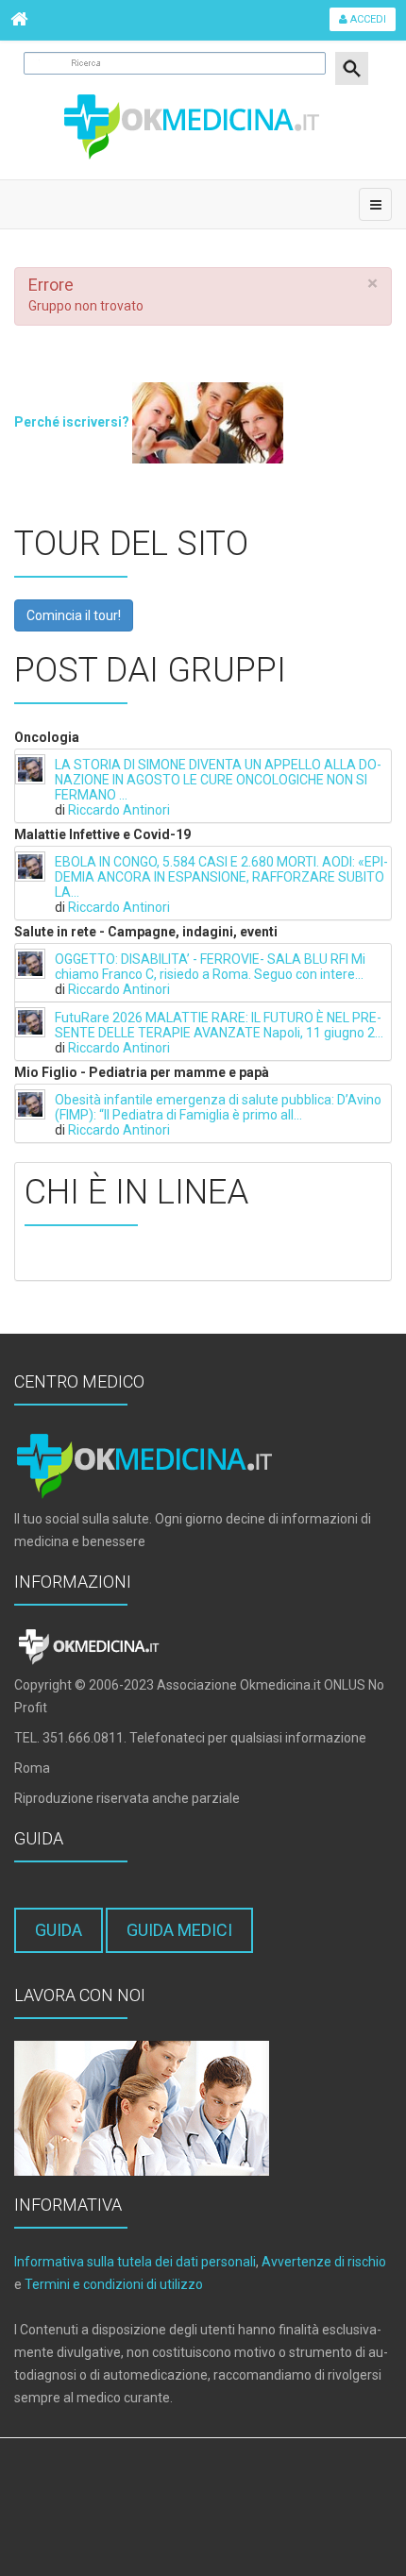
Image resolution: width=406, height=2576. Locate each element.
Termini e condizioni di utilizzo (114, 2284)
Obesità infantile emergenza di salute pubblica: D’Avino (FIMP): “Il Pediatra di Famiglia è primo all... (218, 1107)
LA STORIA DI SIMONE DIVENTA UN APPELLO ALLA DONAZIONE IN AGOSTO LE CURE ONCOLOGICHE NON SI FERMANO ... (218, 780)
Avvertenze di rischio (324, 2262)
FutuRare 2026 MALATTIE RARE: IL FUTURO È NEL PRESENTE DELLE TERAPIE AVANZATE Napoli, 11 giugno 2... (219, 1025)
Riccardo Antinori (119, 810)
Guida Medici (179, 1930)
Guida (59, 1930)
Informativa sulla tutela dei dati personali (135, 2262)
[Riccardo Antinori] (30, 768)
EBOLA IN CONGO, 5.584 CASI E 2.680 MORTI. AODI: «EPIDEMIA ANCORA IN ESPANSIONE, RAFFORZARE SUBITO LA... (221, 877)
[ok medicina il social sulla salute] (203, 124)
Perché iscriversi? (73, 422)
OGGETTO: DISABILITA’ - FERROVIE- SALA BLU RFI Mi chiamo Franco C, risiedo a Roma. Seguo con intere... (210, 967)
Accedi (367, 19)
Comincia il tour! (74, 615)
